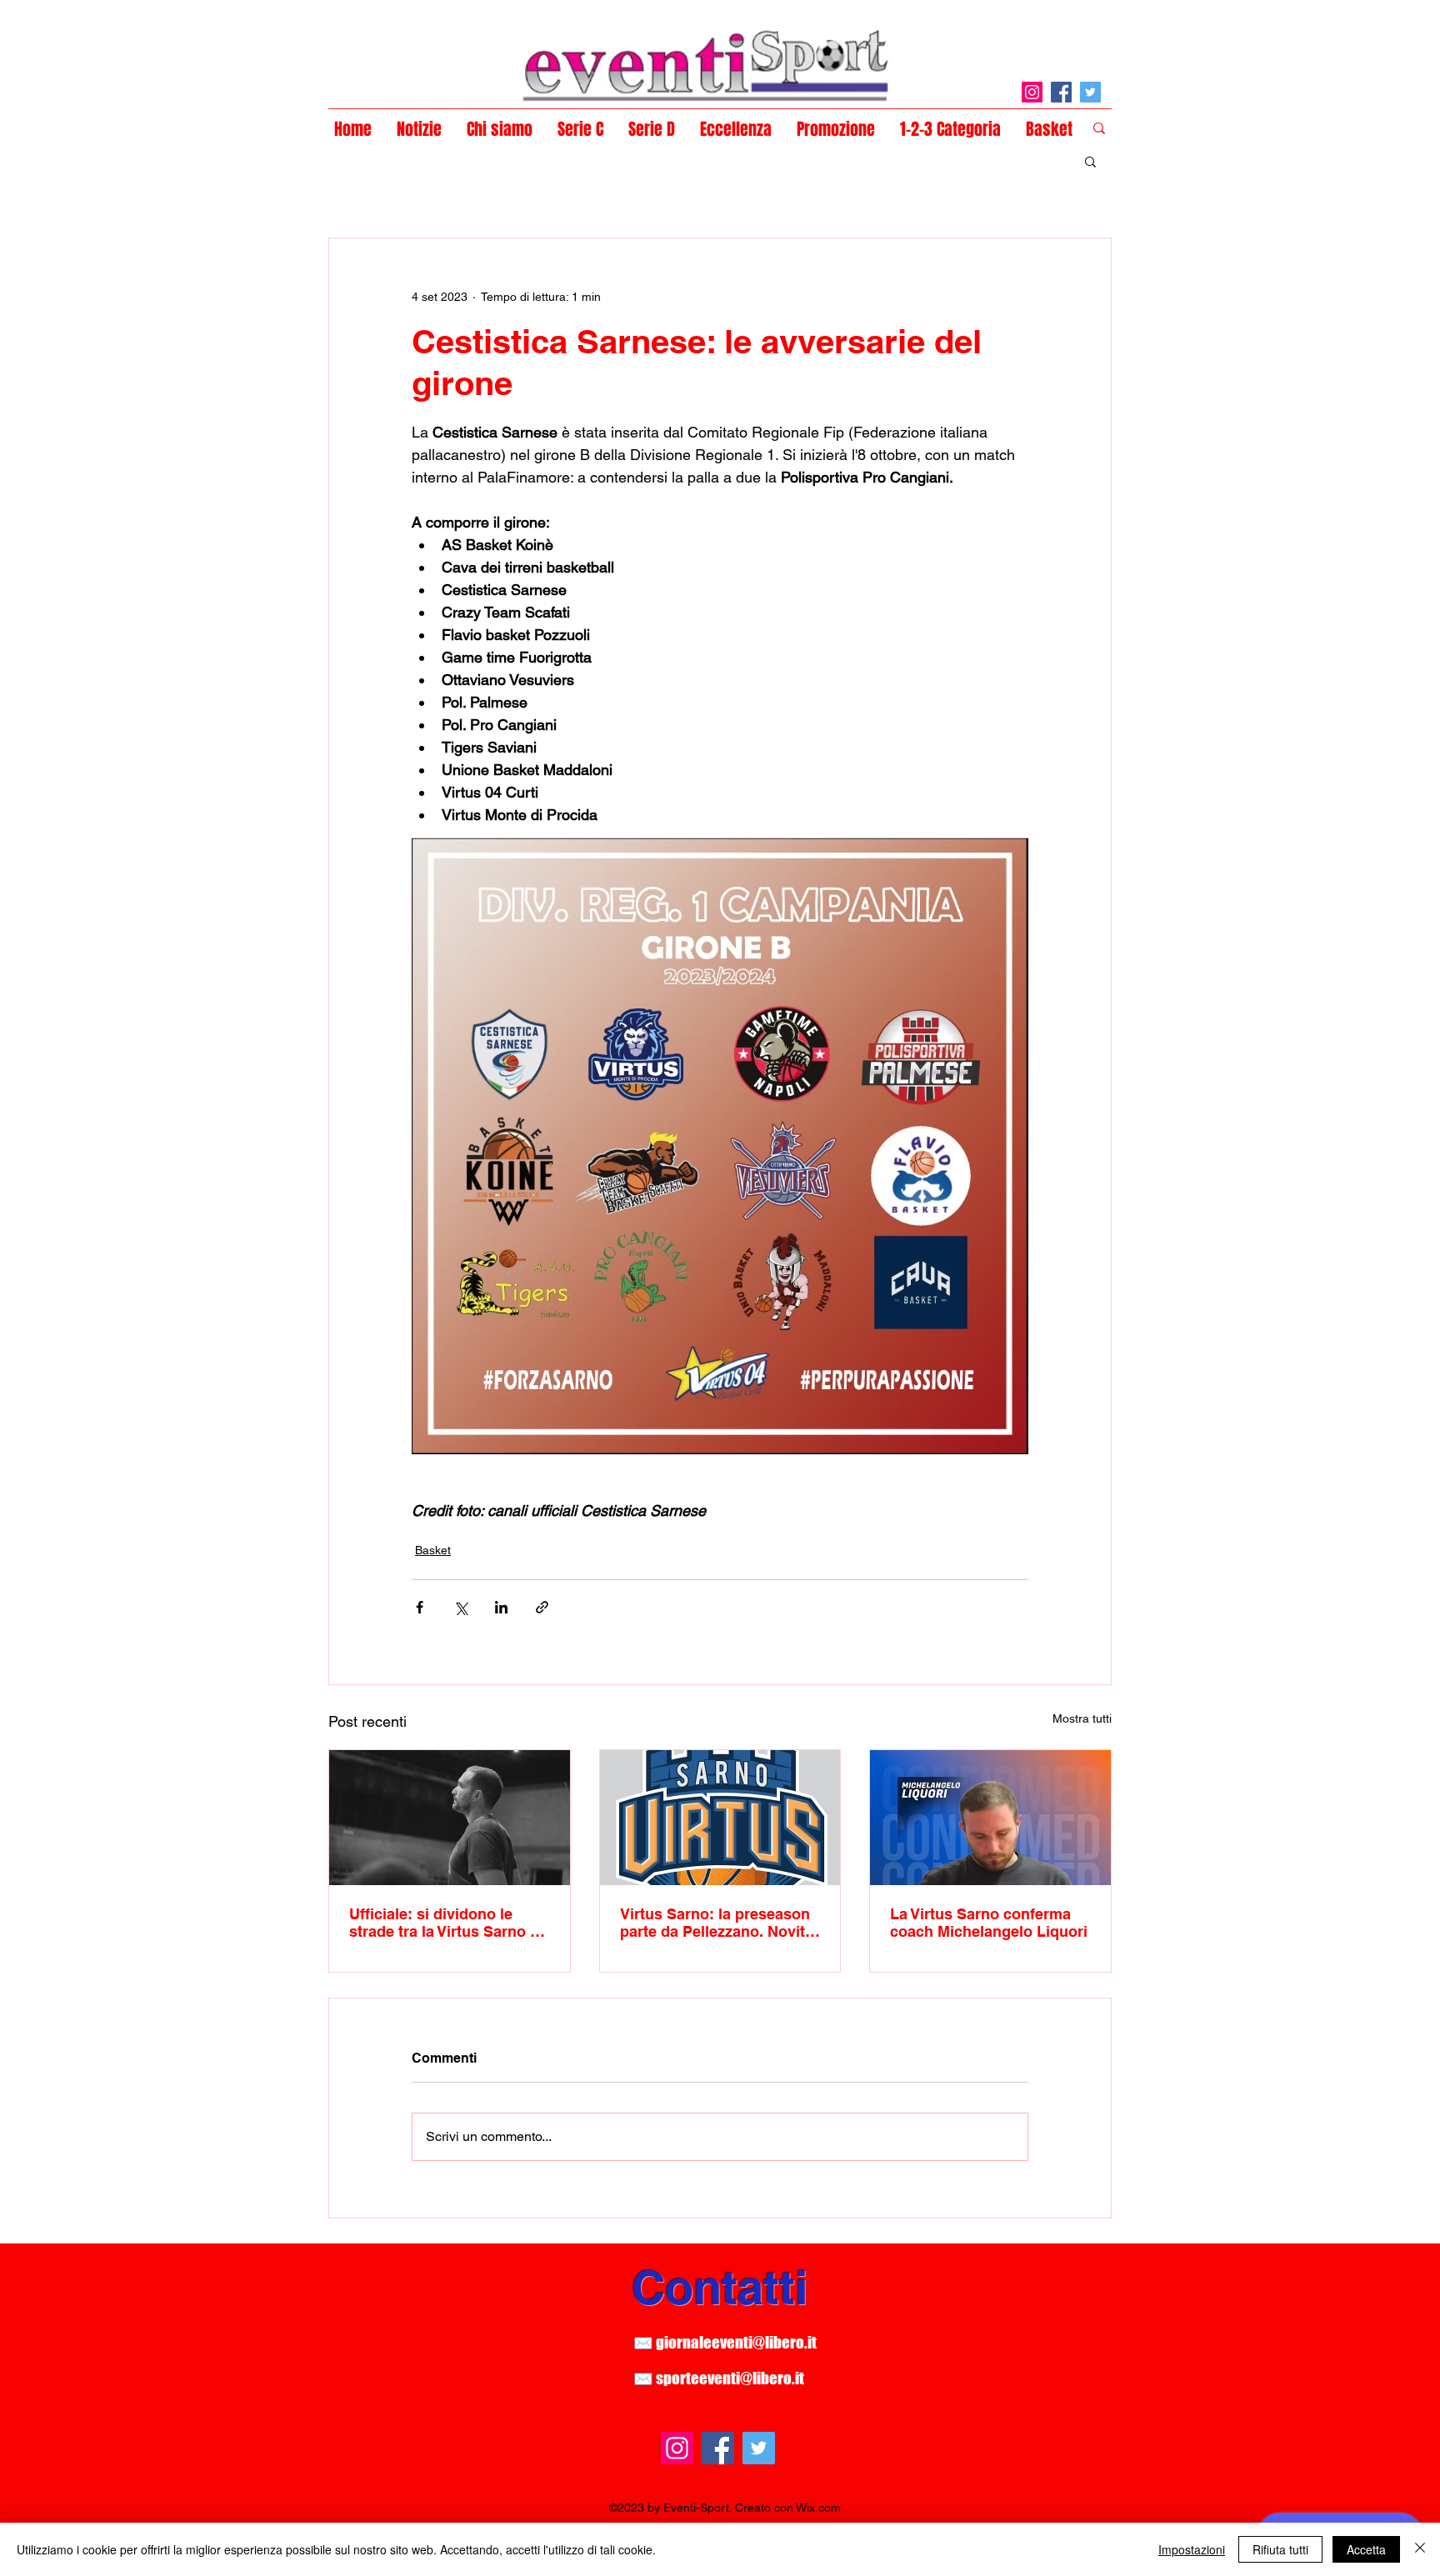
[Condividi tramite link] (542, 1607)
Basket (433, 1550)
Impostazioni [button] (1192, 2549)
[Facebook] (1061, 92)
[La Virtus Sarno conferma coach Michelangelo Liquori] (990, 1818)
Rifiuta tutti (1280, 2549)
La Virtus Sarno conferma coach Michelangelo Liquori (989, 1923)
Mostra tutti (1082, 1718)
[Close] (1420, 2549)
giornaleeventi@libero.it (736, 2342)
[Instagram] (1032, 92)
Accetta (1366, 2549)
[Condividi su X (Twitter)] (460, 1607)
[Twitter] (1090, 92)
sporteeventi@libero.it (730, 2378)
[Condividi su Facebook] (420, 1607)
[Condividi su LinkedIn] (501, 1607)
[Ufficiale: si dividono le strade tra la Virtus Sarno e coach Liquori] (450, 1818)
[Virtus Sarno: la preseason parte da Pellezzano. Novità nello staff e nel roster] (720, 1818)
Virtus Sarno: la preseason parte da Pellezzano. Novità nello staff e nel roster (717, 1923)
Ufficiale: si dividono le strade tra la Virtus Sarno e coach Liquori (444, 1923)
